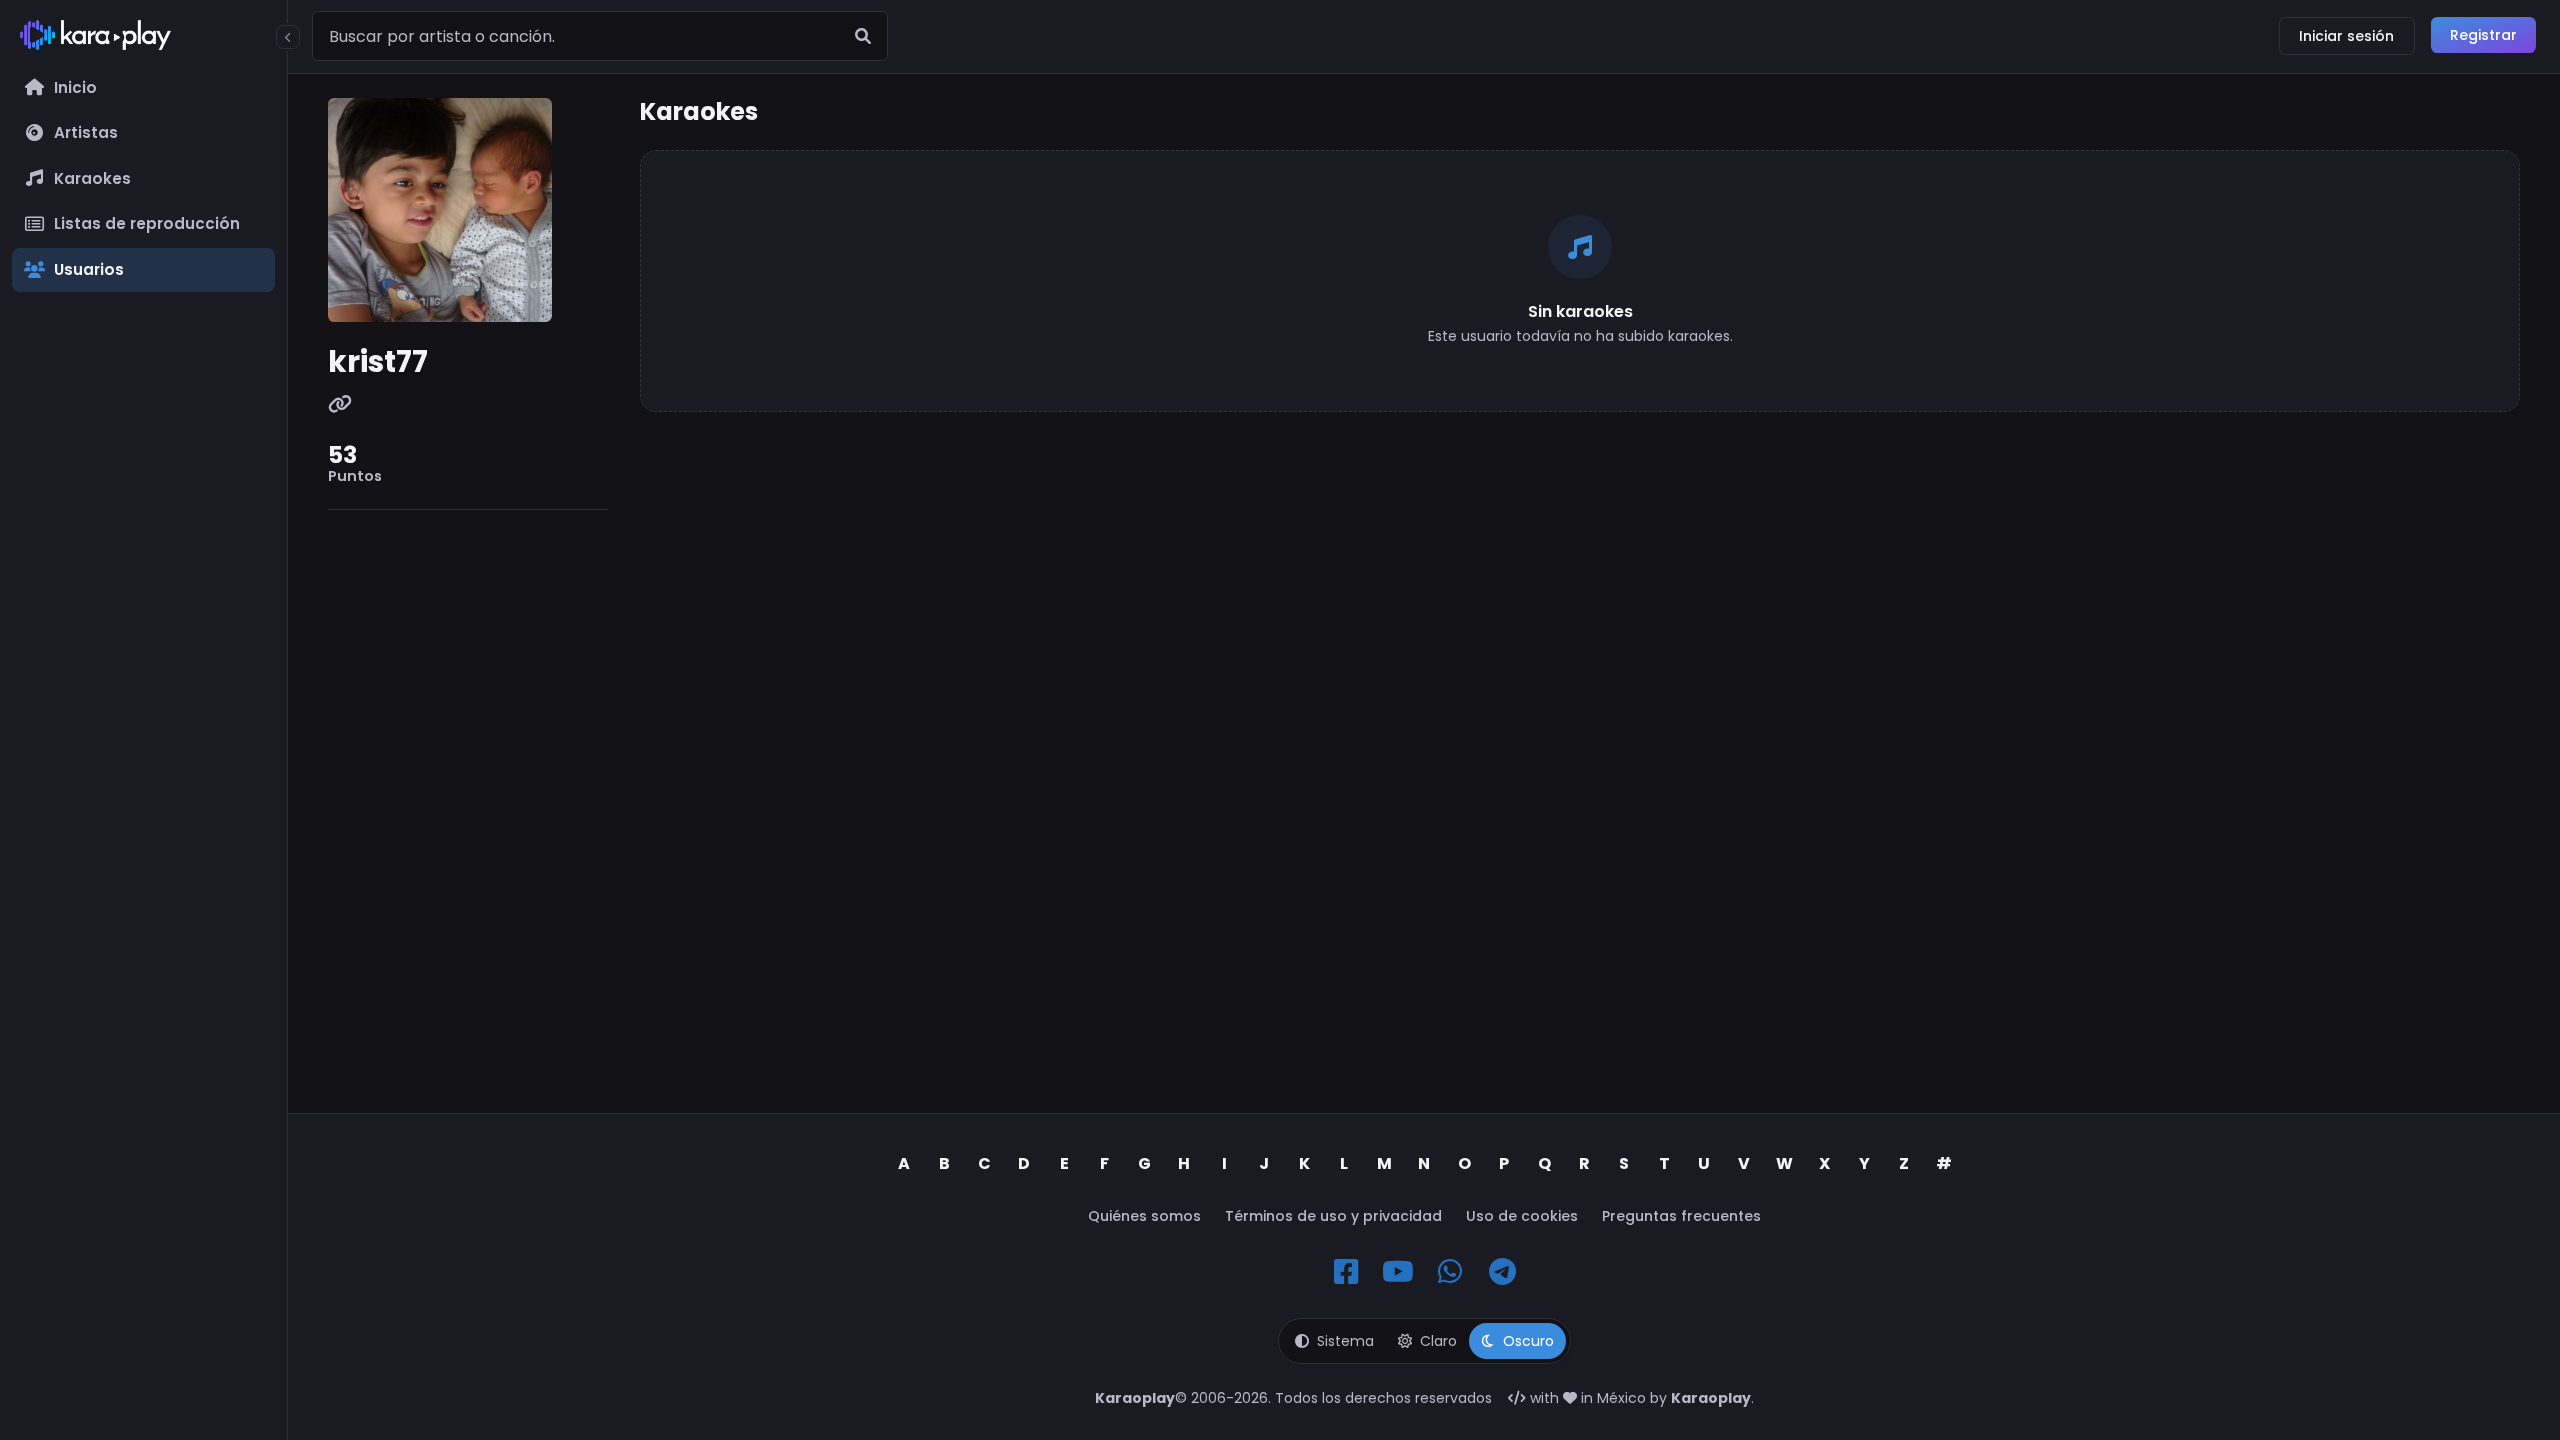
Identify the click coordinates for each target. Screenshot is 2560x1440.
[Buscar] (863, 36)
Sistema (1345, 1341)
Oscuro (1528, 1341)
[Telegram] (1502, 1272)
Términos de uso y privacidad (1333, 1216)
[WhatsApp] (1450, 1272)
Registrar (2483, 35)
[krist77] (468, 210)
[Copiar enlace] (340, 405)
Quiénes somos (1144, 1216)
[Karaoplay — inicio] (143, 39)
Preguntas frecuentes (1681, 1216)
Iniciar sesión (2346, 36)
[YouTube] (1398, 1272)
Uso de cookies (1522, 1216)
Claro (1438, 1341)
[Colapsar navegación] (288, 37)
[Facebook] (1346, 1272)
